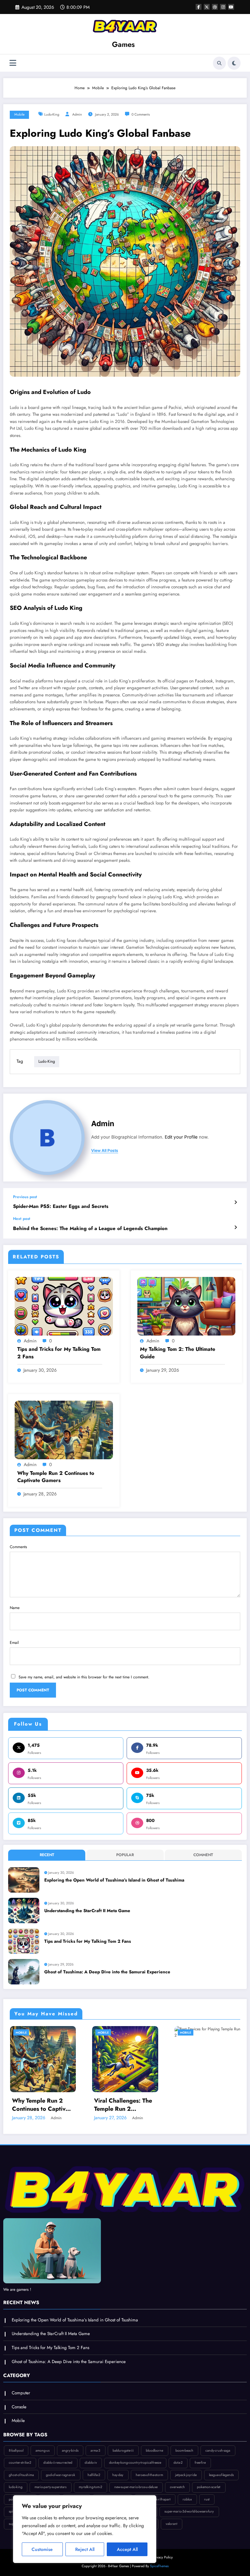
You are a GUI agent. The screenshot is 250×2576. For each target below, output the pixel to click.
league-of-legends (221, 2475)
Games (123, 44)
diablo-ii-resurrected (58, 2463)
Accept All (127, 2549)
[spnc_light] (234, 63)
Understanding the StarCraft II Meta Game (87, 1911)
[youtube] (231, 7)
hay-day (118, 2475)
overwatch (177, 2487)
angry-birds (70, 2450)
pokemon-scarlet (209, 2487)
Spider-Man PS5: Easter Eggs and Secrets (61, 1206)
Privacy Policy (163, 2557)
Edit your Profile (181, 1137)
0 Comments (141, 114)
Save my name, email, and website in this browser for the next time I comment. (84, 1677)
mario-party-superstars (50, 2487)
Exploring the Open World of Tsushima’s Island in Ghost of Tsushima (114, 1880)
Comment (203, 1855)
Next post (22, 1219)
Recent (47, 1855)
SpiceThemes (159, 2566)
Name (15, 1608)
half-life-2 (94, 2475)
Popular (125, 1855)
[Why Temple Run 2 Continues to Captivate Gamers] (64, 1430)
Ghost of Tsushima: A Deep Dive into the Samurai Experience (107, 1972)
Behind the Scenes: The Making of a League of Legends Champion (90, 1229)
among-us (42, 2450)
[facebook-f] (199, 7)
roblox (187, 2499)
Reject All (85, 2549)
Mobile (19, 114)
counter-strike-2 (20, 2463)
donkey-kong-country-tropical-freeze (135, 2463)
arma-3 (95, 2450)
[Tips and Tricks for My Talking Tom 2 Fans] (64, 1306)
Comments (18, 1547)
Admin (77, 114)
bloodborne (154, 2450)
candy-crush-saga (218, 2450)
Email (14, 1643)
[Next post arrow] (236, 1227)
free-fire (200, 2463)
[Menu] (13, 63)
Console (19, 2407)
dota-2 (178, 2463)
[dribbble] (215, 7)
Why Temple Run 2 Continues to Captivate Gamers (56, 1477)
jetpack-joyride (186, 2475)
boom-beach (184, 2450)
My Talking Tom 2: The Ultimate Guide (178, 1353)
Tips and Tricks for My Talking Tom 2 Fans (59, 1353)
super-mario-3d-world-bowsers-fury (189, 2511)
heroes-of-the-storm (149, 2475)
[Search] (219, 63)
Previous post (25, 1197)
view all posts (105, 1151)
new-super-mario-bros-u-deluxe (136, 2487)
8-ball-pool (16, 2450)
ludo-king (52, 114)
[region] (85, 2529)
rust (207, 2499)
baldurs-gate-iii (123, 2450)
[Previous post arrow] (236, 1202)
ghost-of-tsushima (21, 2475)
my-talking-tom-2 (90, 2487)
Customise (42, 2549)
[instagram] (223, 7)
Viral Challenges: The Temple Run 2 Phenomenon (123, 2105)
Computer (21, 2393)
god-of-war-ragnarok (61, 2475)
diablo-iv (91, 2463)
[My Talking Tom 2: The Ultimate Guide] (187, 1306)
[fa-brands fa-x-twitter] (207, 7)
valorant (172, 2524)
